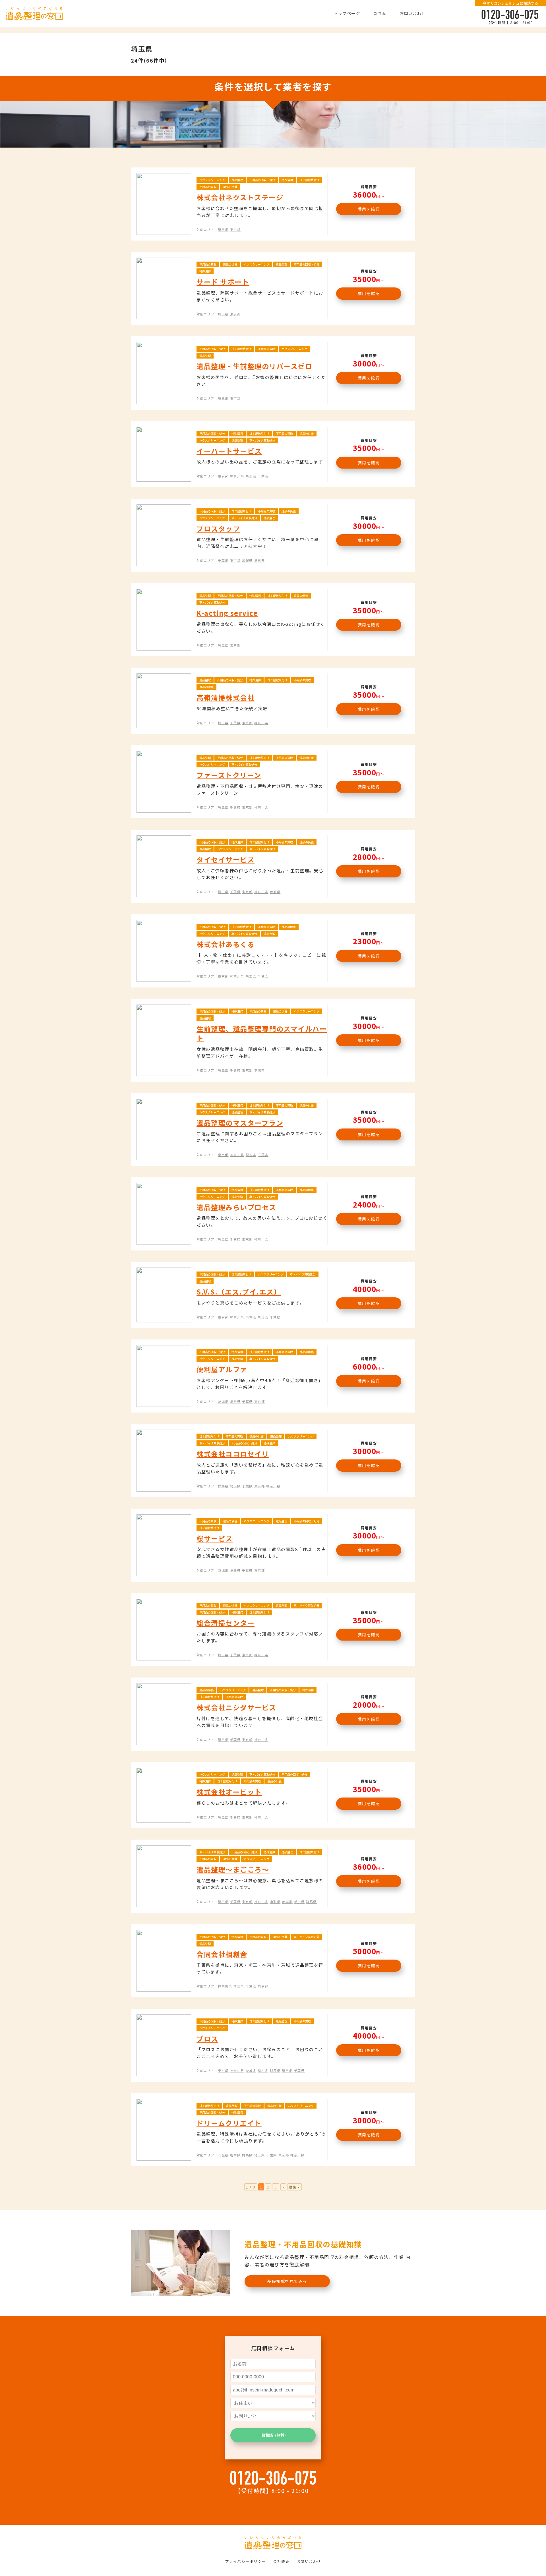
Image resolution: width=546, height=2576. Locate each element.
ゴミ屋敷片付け (309, 180)
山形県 (275, 1902)
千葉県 (263, 476)
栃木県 (299, 1902)
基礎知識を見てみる (287, 2281)
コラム (380, 13)
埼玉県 (223, 229)
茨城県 (247, 560)
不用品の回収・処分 (262, 180)
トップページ (347, 13)
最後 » (294, 2187)
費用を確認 (369, 209)
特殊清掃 (287, 180)
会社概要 (281, 2561)
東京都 (235, 229)
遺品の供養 (230, 187)
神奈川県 (237, 476)
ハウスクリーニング (212, 180)
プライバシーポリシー (246, 2561)
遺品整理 (237, 180)
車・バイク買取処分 (262, 440)
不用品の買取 (208, 187)
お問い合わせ (413, 13)
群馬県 (223, 1486)
